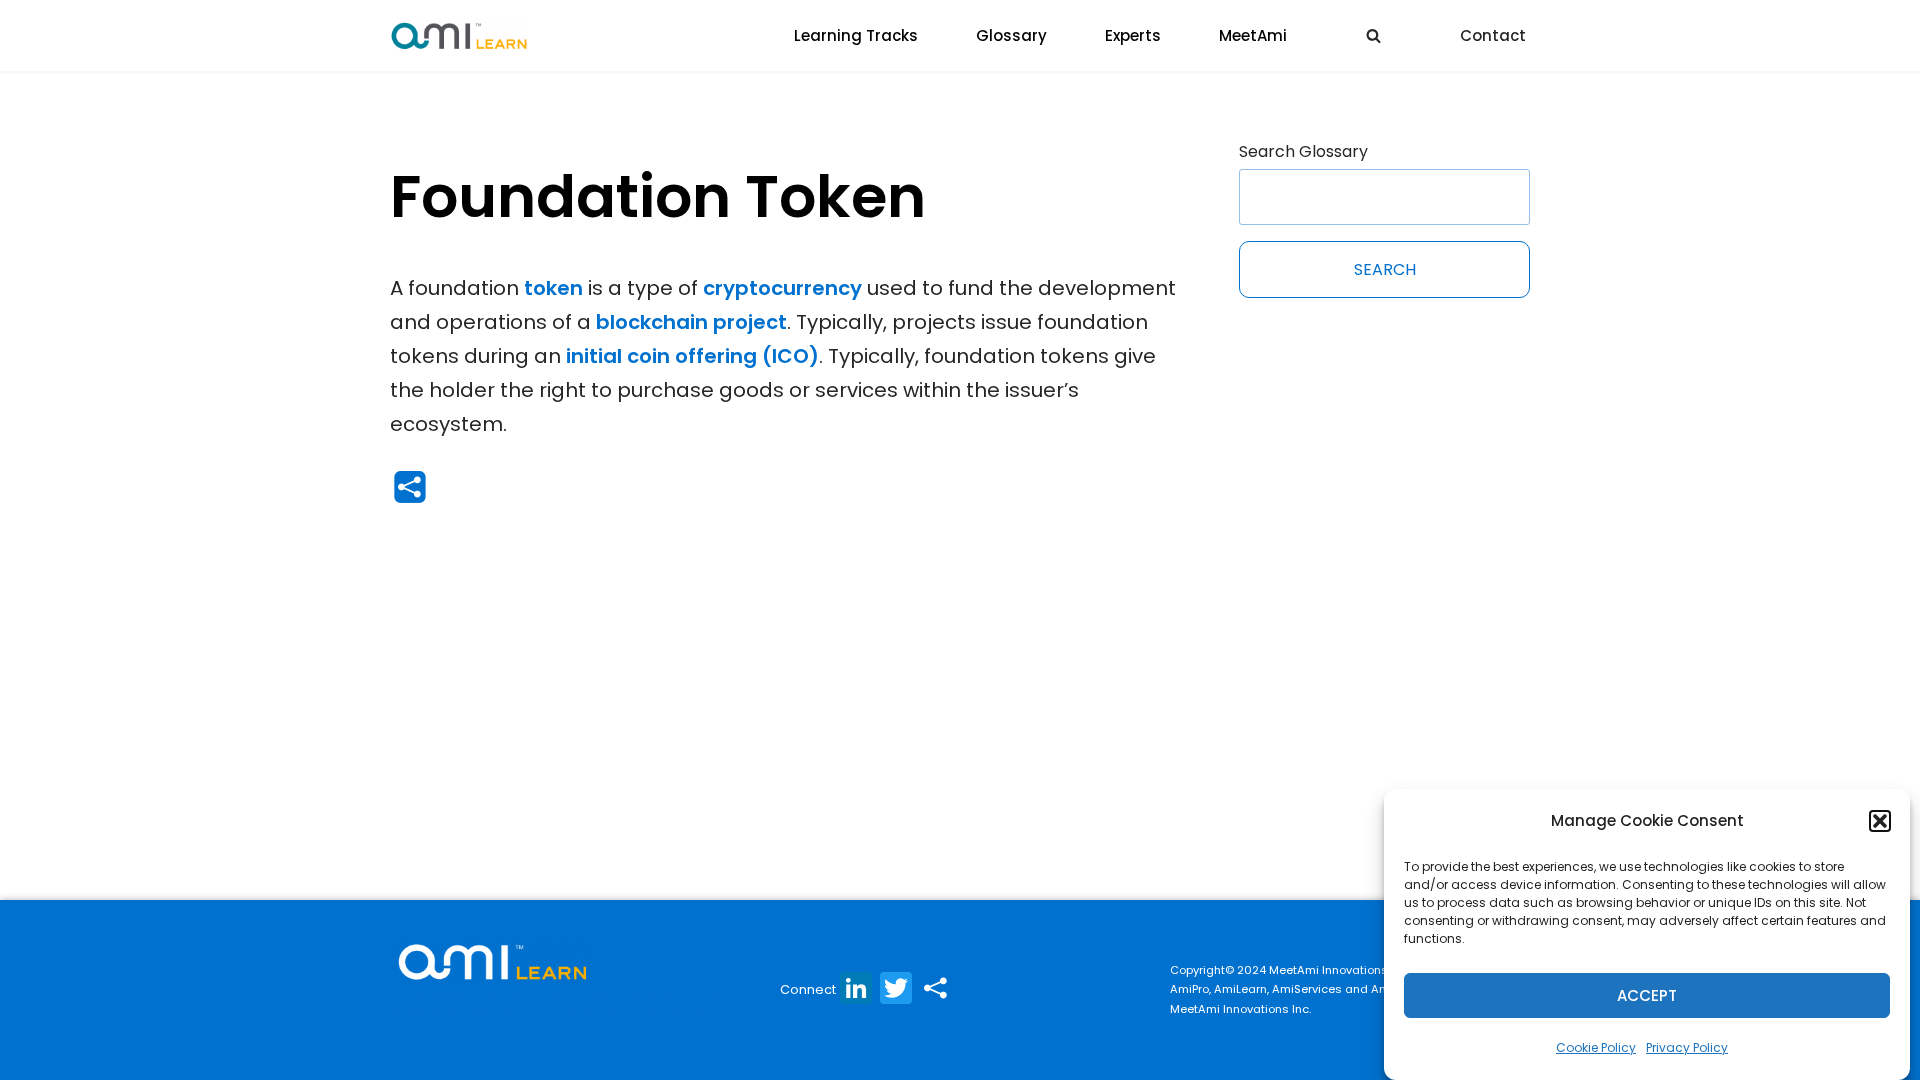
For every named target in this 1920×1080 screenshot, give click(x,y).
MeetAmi (1253, 35)
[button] (1880, 821)
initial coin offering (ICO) (692, 356)
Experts (1133, 35)
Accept (1647, 995)
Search (1385, 269)
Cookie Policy (1596, 1047)
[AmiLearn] (459, 35)
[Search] (1373, 35)
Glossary (1011, 35)
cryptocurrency (782, 288)
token (553, 288)
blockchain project (691, 322)
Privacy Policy (1687, 1047)
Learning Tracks (856, 35)
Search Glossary (1303, 151)
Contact (1493, 35)
